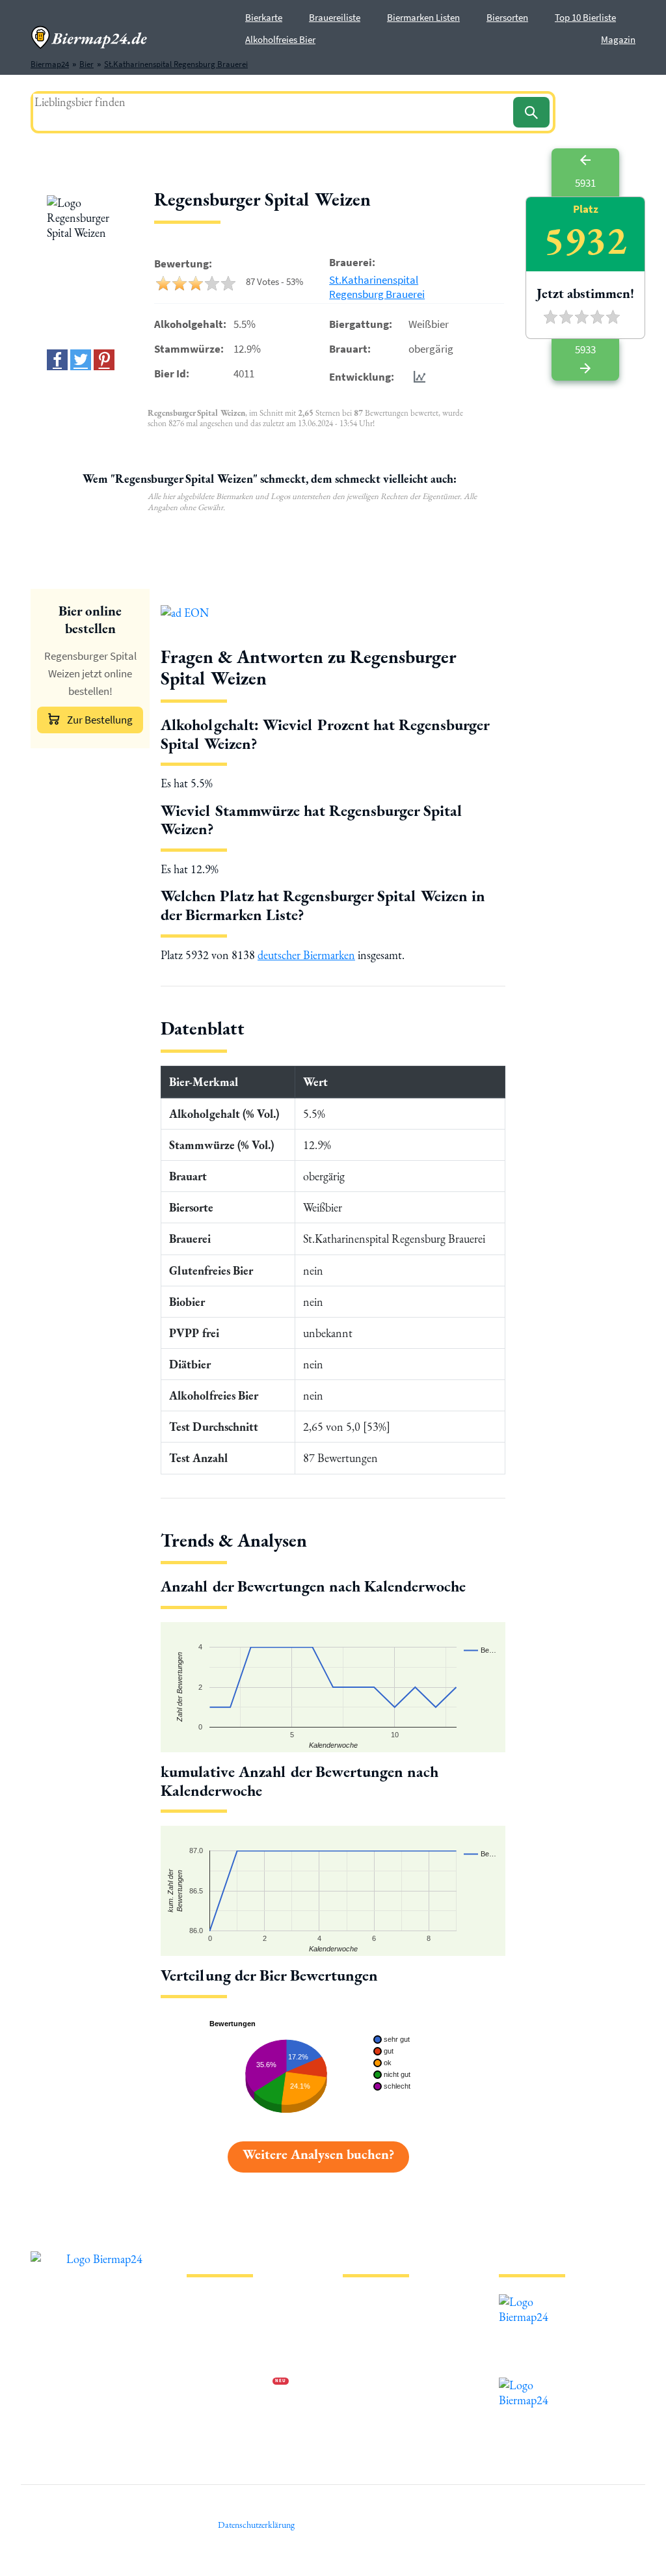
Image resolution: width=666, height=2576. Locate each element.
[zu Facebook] (57, 360)
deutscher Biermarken (306, 955)
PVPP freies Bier (370, 2382)
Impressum (206, 2320)
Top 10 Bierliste (585, 17)
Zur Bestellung (100, 720)
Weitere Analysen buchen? (318, 2154)
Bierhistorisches (370, 2403)
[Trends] (417, 377)
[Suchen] (531, 112)
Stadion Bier (365, 2362)
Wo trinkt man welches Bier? (393, 2424)
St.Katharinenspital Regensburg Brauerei (377, 287)
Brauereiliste (335, 17)
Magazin (618, 39)
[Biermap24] (89, 37)
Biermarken (364, 2341)
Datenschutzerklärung (226, 2341)
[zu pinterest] (104, 360)
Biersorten (507, 17)
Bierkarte (264, 17)
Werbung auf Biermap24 (230, 2382)
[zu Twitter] (81, 360)
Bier (350, 2299)
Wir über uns (209, 2362)
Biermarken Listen (423, 17)
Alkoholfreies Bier (280, 39)
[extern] (540, 2302)
